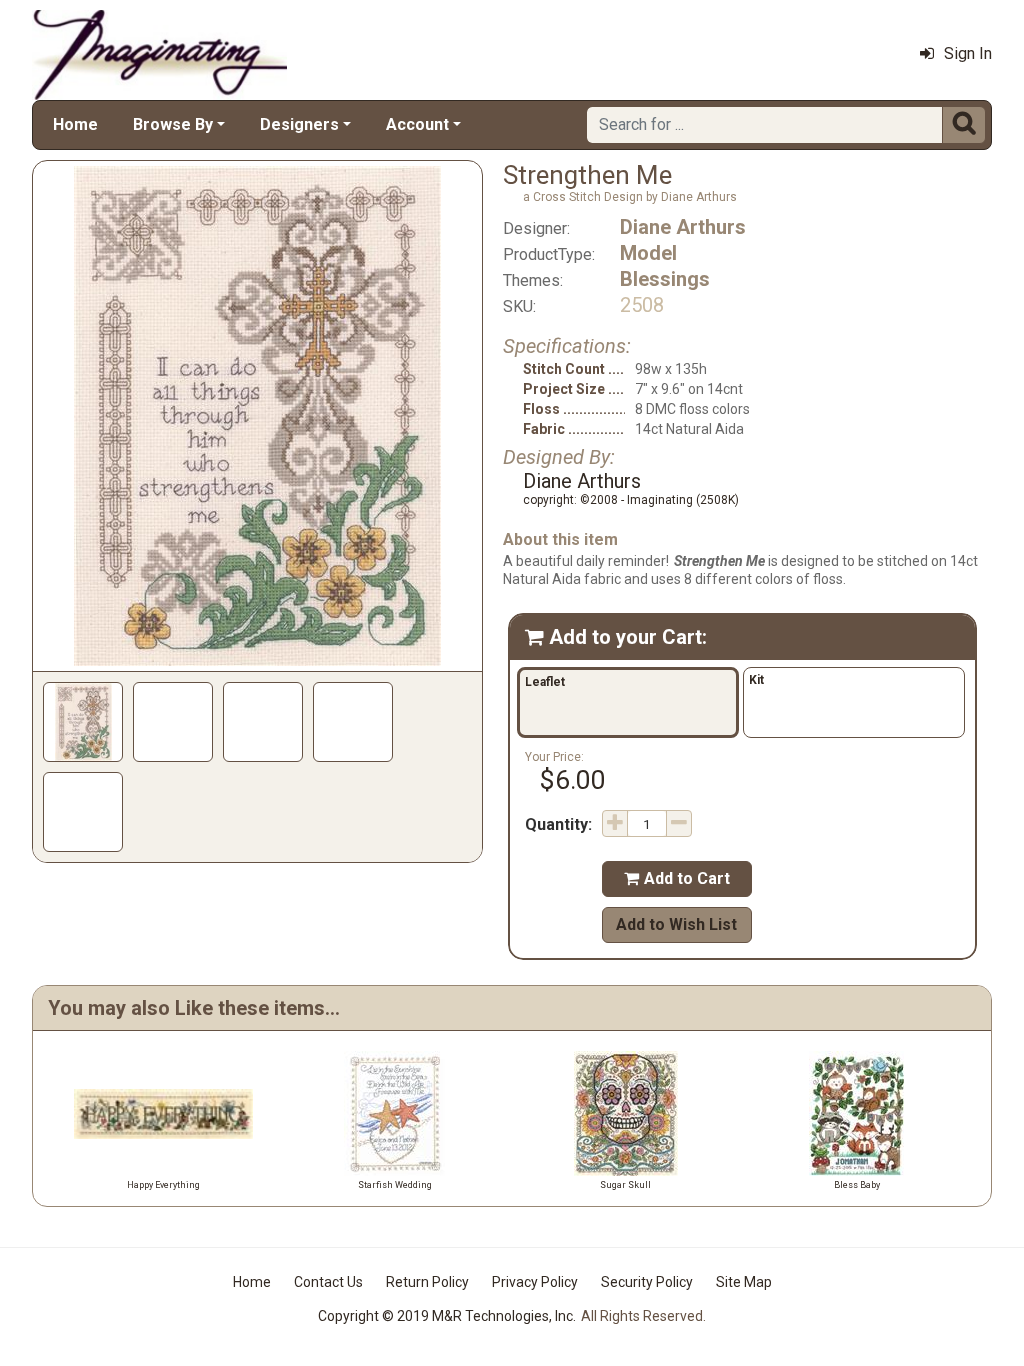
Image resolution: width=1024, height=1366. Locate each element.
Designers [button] (299, 124)
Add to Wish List (676, 924)
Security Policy (647, 1282)
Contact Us (328, 1282)
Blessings (665, 279)
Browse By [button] (173, 124)
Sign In (968, 53)
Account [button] (417, 124)
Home (75, 124)
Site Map (744, 1282)
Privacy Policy (535, 1282)
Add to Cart (677, 878)
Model (648, 253)
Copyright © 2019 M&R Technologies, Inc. (447, 1316)
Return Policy (427, 1282)
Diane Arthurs (683, 227)
